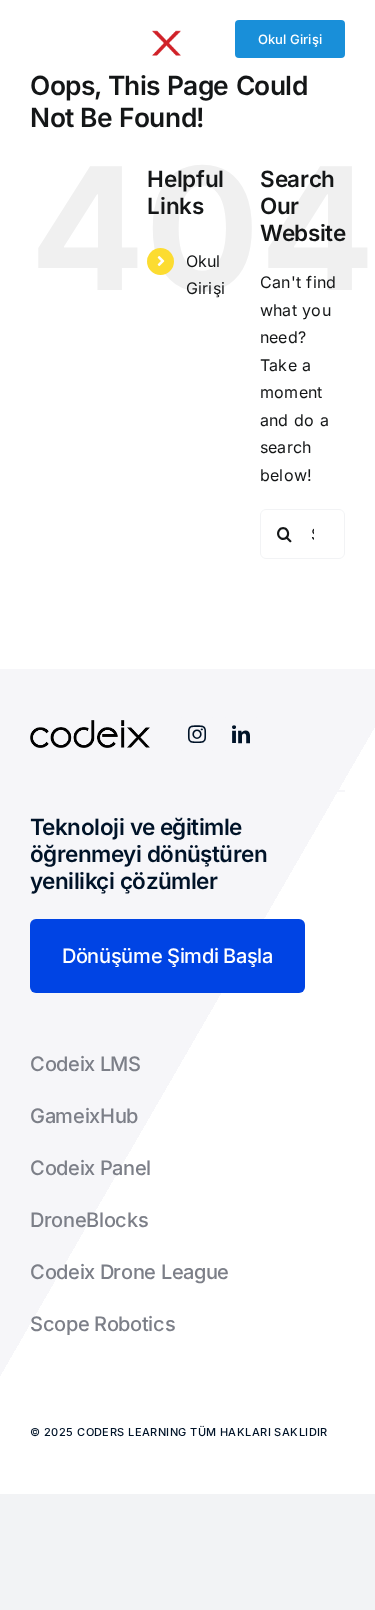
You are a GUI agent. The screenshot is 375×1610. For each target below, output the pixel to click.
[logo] (105, 30)
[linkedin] (241, 734)
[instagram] (197, 734)
